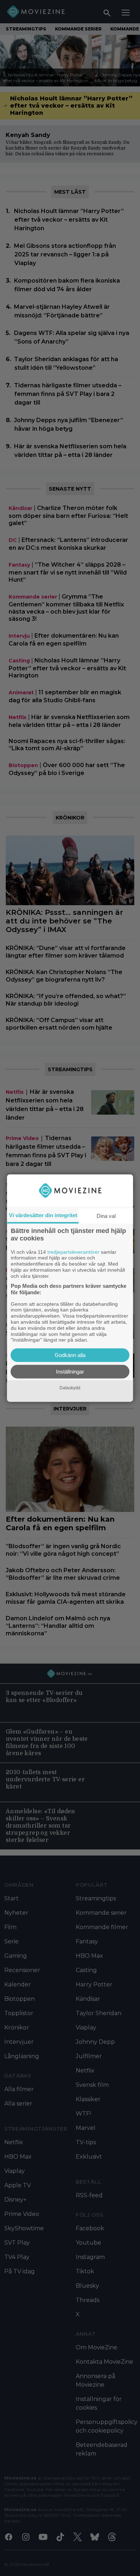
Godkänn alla (70, 1355)
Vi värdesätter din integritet (43, 1215)
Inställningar (70, 1372)
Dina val (106, 1216)
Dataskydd (70, 1388)
